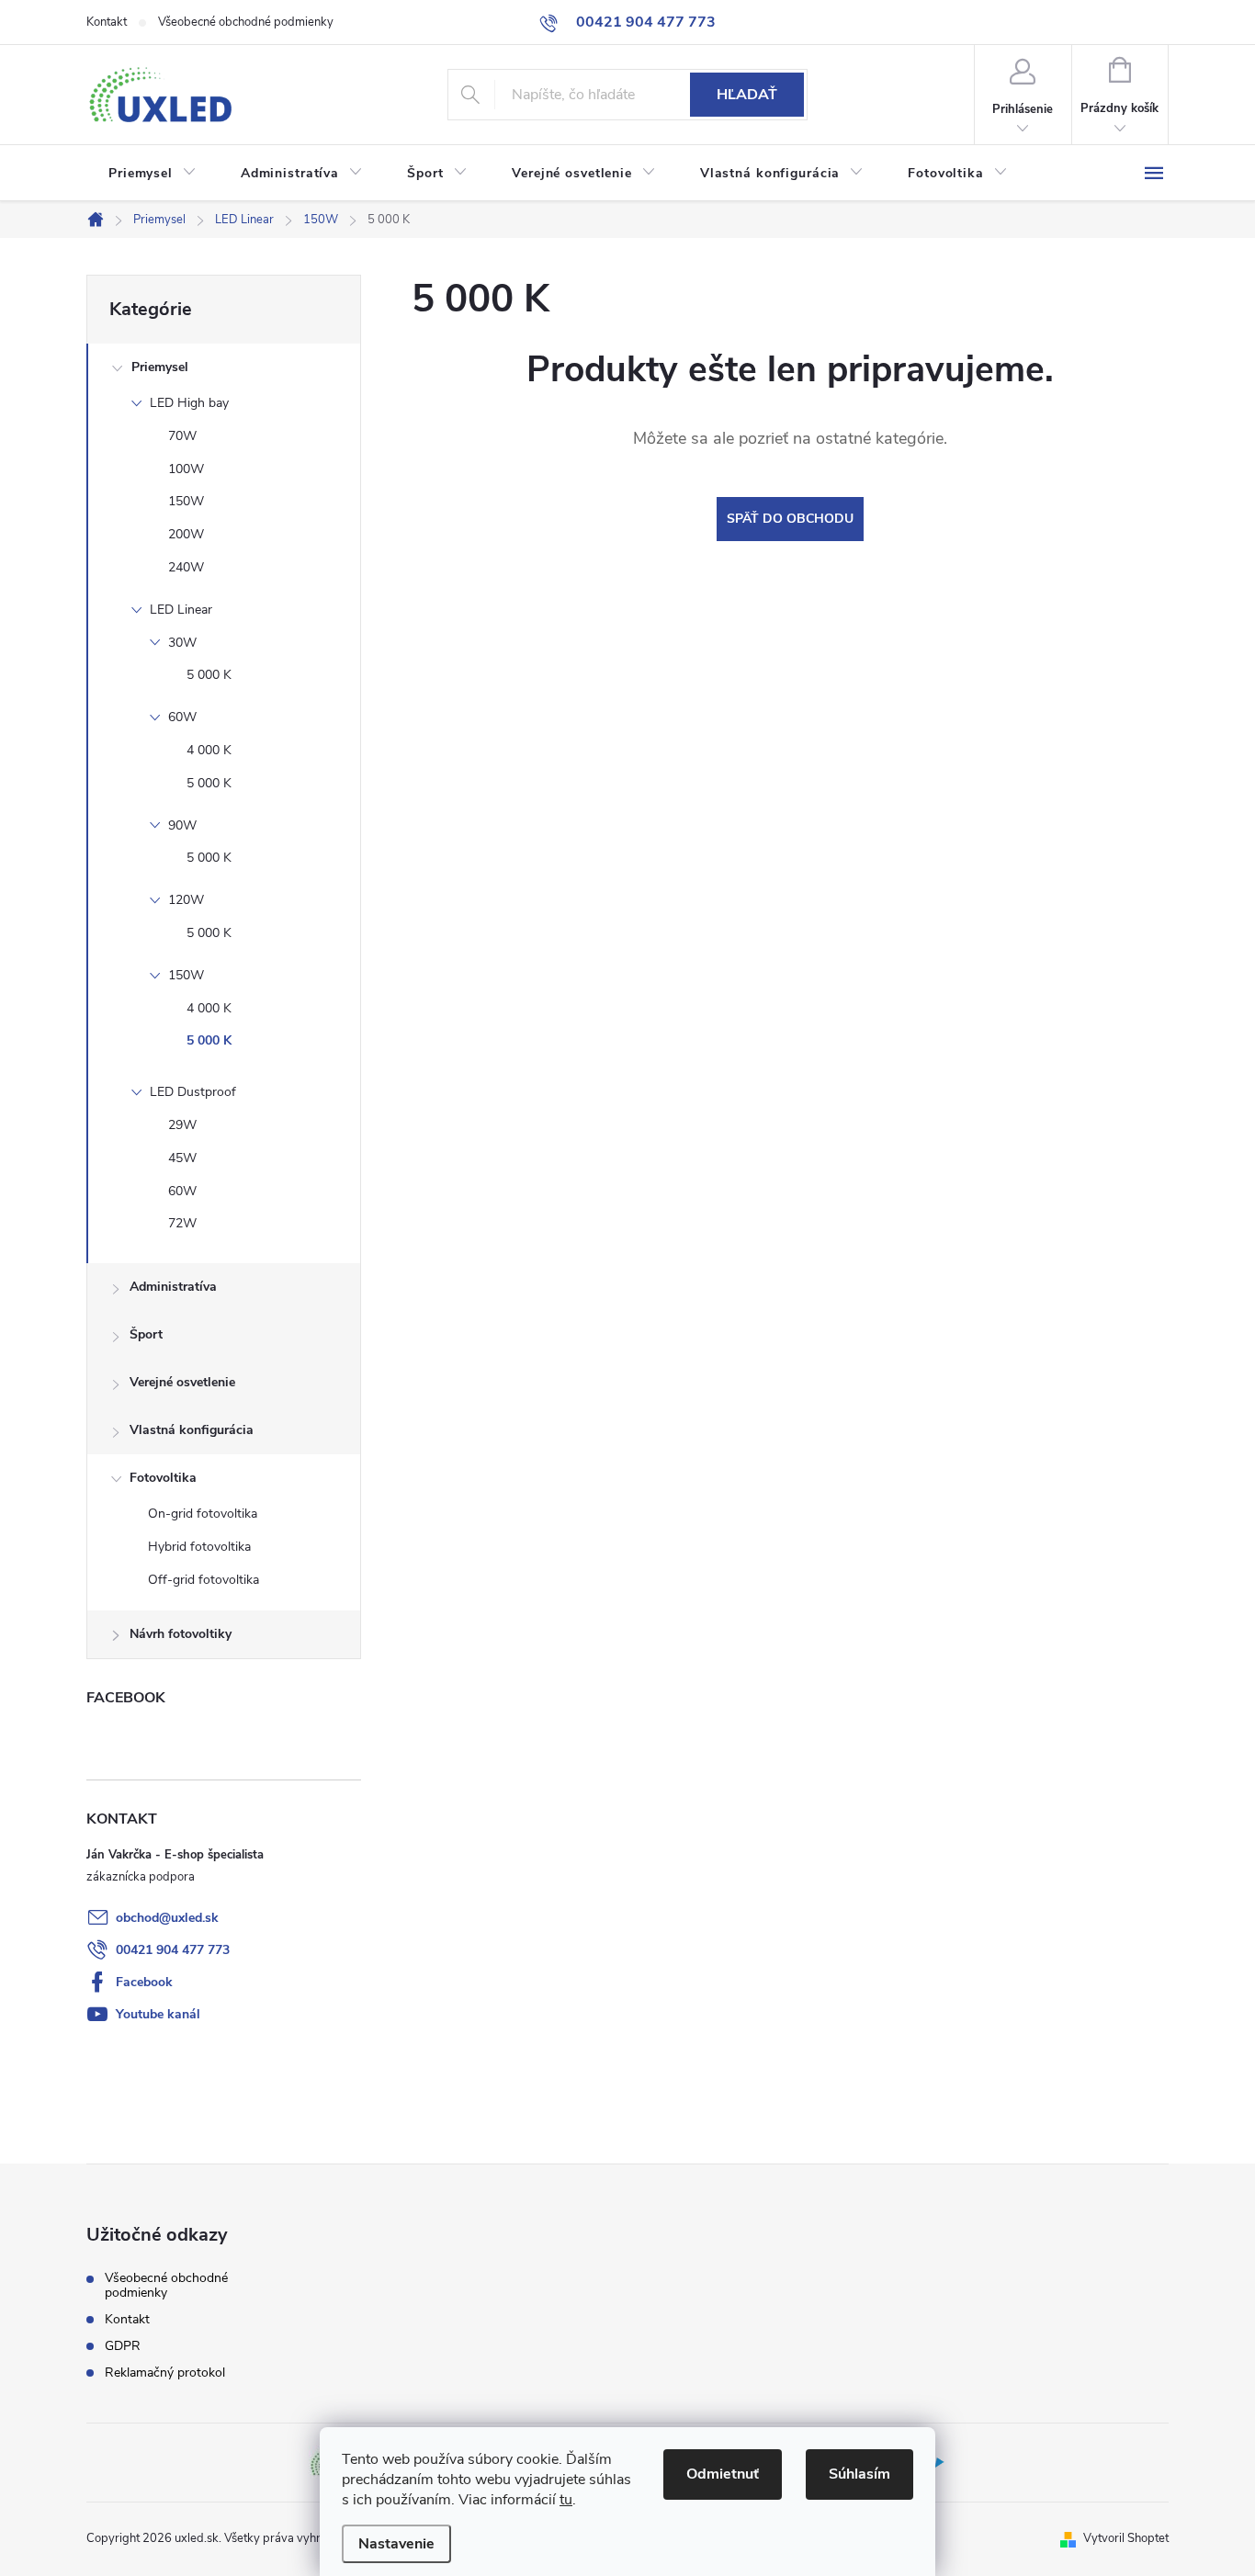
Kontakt (107, 22)
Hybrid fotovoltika (199, 1547)
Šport (146, 1334)
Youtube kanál (158, 2014)
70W (182, 436)
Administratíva (173, 1287)
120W (186, 900)
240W (186, 567)
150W (186, 501)
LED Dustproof (193, 1092)
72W (182, 1223)
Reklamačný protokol (165, 2373)
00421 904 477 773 (173, 1950)
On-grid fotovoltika (203, 1514)
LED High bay (189, 403)
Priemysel (160, 367)
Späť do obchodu (790, 519)
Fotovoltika (163, 1478)
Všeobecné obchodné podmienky (246, 22)
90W (182, 825)
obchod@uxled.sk (167, 1918)
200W (186, 534)
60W (182, 717)
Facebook (144, 1982)
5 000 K (209, 675)
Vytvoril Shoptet (1126, 2538)
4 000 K (209, 750)
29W (182, 1125)
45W (182, 1158)
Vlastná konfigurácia (192, 1430)
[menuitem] (153, 174)
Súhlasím (859, 2474)
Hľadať (747, 95)
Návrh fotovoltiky (181, 1634)
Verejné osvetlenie (182, 1382)
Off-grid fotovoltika (204, 1580)
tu (566, 2500)
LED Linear (181, 610)
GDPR (123, 2346)
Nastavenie (396, 2544)
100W (186, 469)
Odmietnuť (723, 2474)
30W (182, 643)
